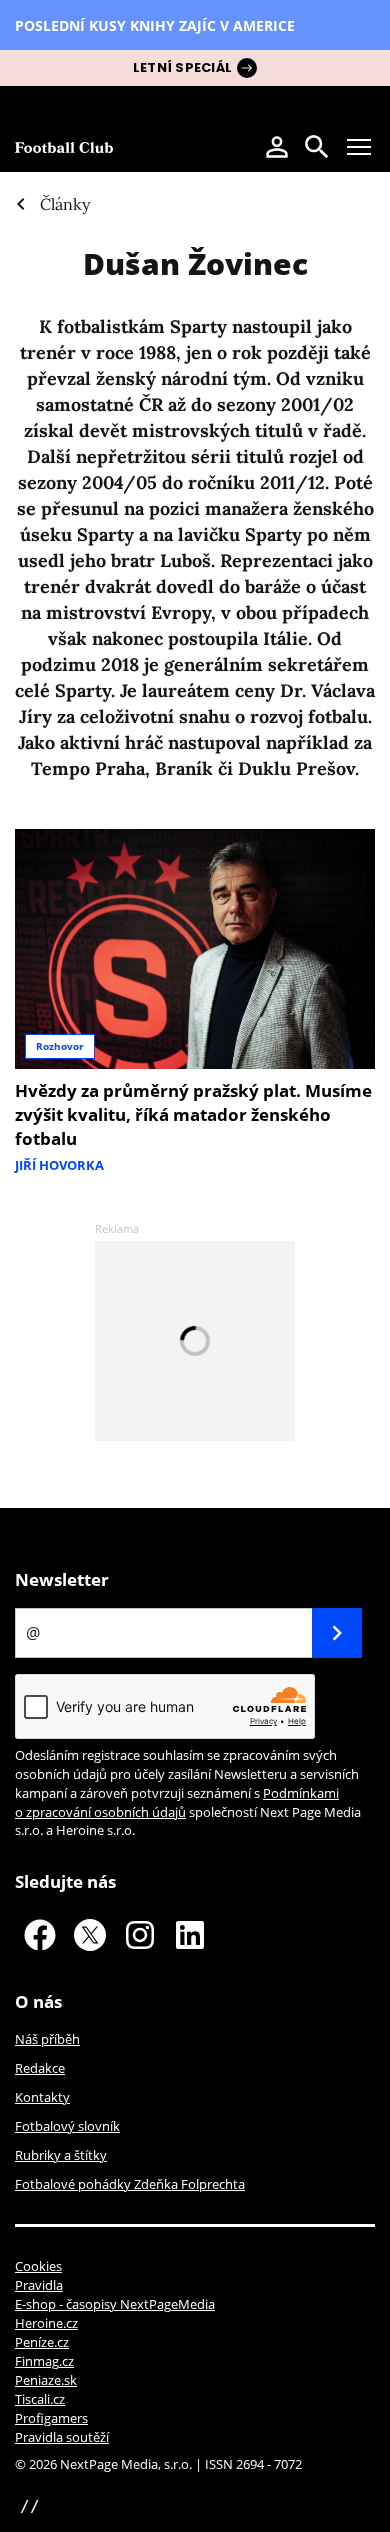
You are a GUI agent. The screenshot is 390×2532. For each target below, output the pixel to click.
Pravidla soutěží (62, 2437)
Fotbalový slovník (67, 2126)
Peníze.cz (42, 2342)
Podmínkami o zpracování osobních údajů (177, 1802)
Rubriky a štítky (61, 2155)
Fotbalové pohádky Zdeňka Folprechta (130, 2184)
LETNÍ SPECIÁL (182, 67)
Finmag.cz (44, 2361)
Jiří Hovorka (59, 1165)
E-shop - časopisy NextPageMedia (115, 2304)
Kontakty (42, 2097)
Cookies (38, 2266)
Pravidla (39, 2285)
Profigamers (51, 2418)
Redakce (40, 2068)
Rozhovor (60, 1046)
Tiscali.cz (40, 2399)
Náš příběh (47, 2039)
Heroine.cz (46, 2323)
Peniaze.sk (46, 2380)
